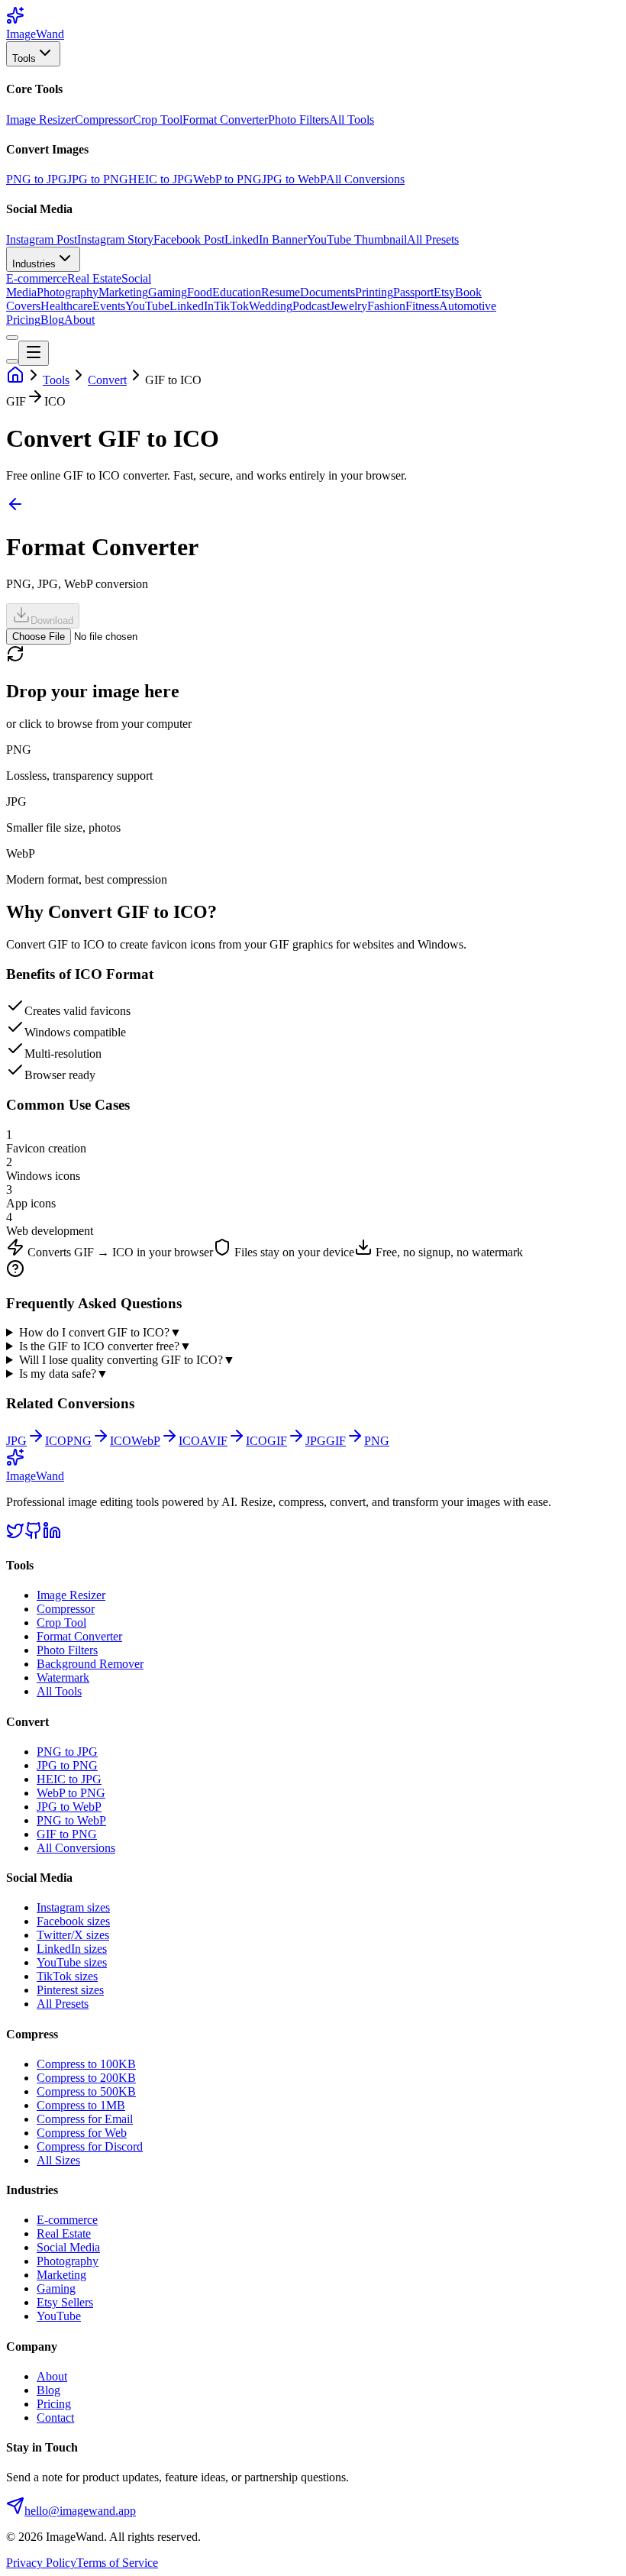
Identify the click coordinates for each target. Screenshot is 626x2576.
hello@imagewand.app (80, 2511)
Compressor (104, 120)
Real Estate (94, 278)
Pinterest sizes (70, 1990)
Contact (55, 2418)
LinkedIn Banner (266, 239)
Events (109, 306)
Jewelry (348, 306)
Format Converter (225, 120)
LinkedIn (192, 306)
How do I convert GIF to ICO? (100, 1332)
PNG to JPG (37, 179)
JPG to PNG (98, 179)
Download (52, 621)
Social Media (68, 2247)
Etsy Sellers (65, 2302)
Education (237, 292)
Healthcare (66, 306)
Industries (34, 264)
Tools (24, 58)
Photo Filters (298, 120)
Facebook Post (189, 239)
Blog (52, 320)
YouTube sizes (72, 1962)
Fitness (422, 306)
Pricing (23, 320)
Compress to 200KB (86, 2078)
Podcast (311, 306)
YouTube (147, 306)
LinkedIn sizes (72, 1949)
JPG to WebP (294, 179)
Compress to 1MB (81, 2105)
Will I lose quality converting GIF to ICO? (127, 1360)
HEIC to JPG (161, 179)
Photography (68, 292)
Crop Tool (158, 120)
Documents (328, 292)
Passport (413, 292)
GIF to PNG (67, 1834)
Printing (374, 292)
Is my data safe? (64, 1374)
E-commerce (37, 278)
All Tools (352, 120)
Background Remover (90, 1664)
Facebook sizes (73, 1921)
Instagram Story (115, 239)
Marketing (123, 292)
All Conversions (365, 179)
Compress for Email (85, 2119)
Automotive (468, 306)
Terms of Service (117, 2563)
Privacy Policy (41, 2563)
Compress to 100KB (86, 2064)
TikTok (231, 306)
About (79, 320)
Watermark (63, 1677)
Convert (107, 380)
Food (200, 292)
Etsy (444, 292)
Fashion (386, 306)
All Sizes (58, 2160)
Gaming (168, 292)
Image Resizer (40, 120)
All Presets (433, 239)
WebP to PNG (227, 179)
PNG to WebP (71, 1820)
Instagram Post (42, 239)
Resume (281, 292)
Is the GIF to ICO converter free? (105, 1346)
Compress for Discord (90, 2146)
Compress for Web (82, 2133)
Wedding (271, 306)
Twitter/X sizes (73, 1935)
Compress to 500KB (86, 2091)
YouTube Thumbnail (357, 239)
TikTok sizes (67, 1976)
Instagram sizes (73, 1907)
